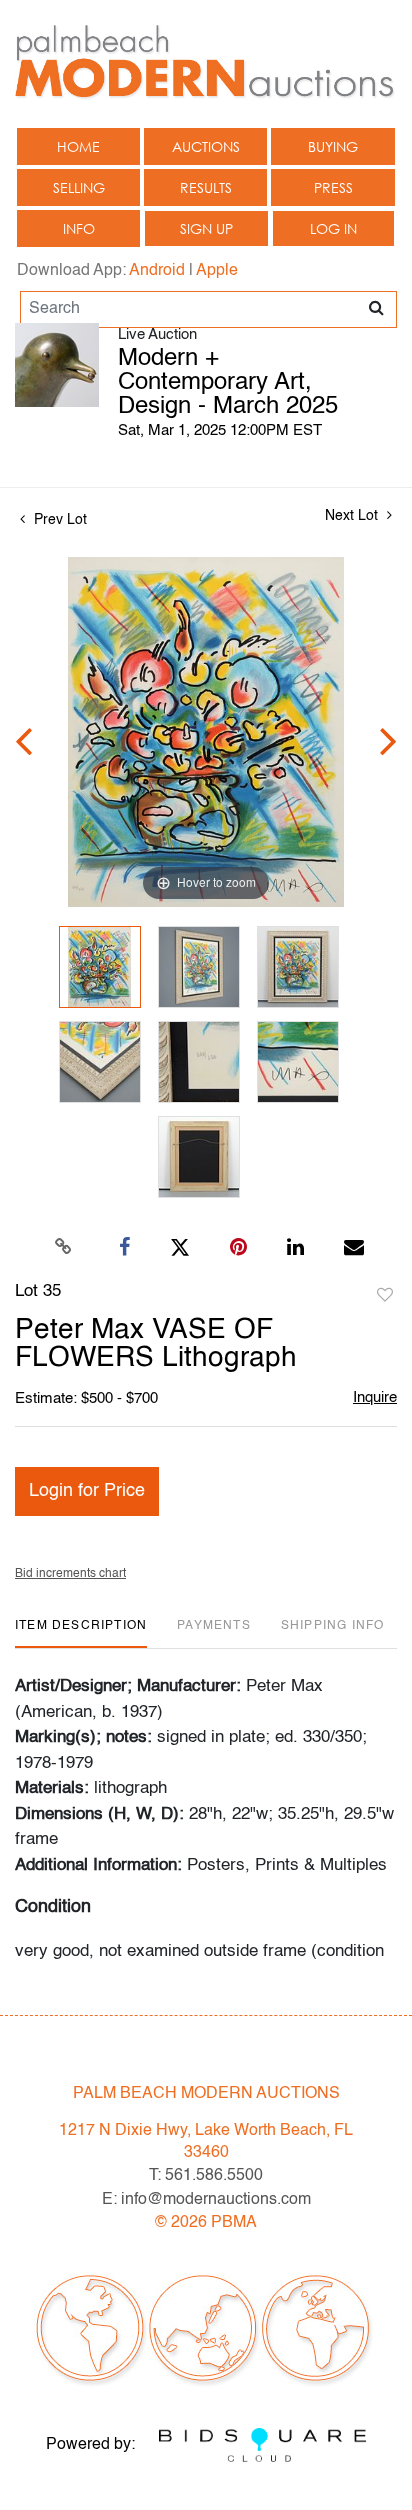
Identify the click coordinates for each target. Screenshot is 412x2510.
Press (333, 187)
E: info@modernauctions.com (206, 2200)
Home (78, 146)
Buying (333, 146)
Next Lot (353, 516)
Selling (79, 187)
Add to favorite (385, 1296)
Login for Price (87, 1491)
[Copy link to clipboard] (64, 1248)
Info (79, 228)
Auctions (206, 146)
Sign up (206, 228)
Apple (217, 271)
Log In (333, 228)
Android (157, 271)
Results (206, 187)
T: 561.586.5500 (206, 2176)
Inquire (375, 1397)
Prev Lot (58, 520)
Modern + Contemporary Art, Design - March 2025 (228, 383)
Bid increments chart (70, 1574)
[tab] (81, 1633)
